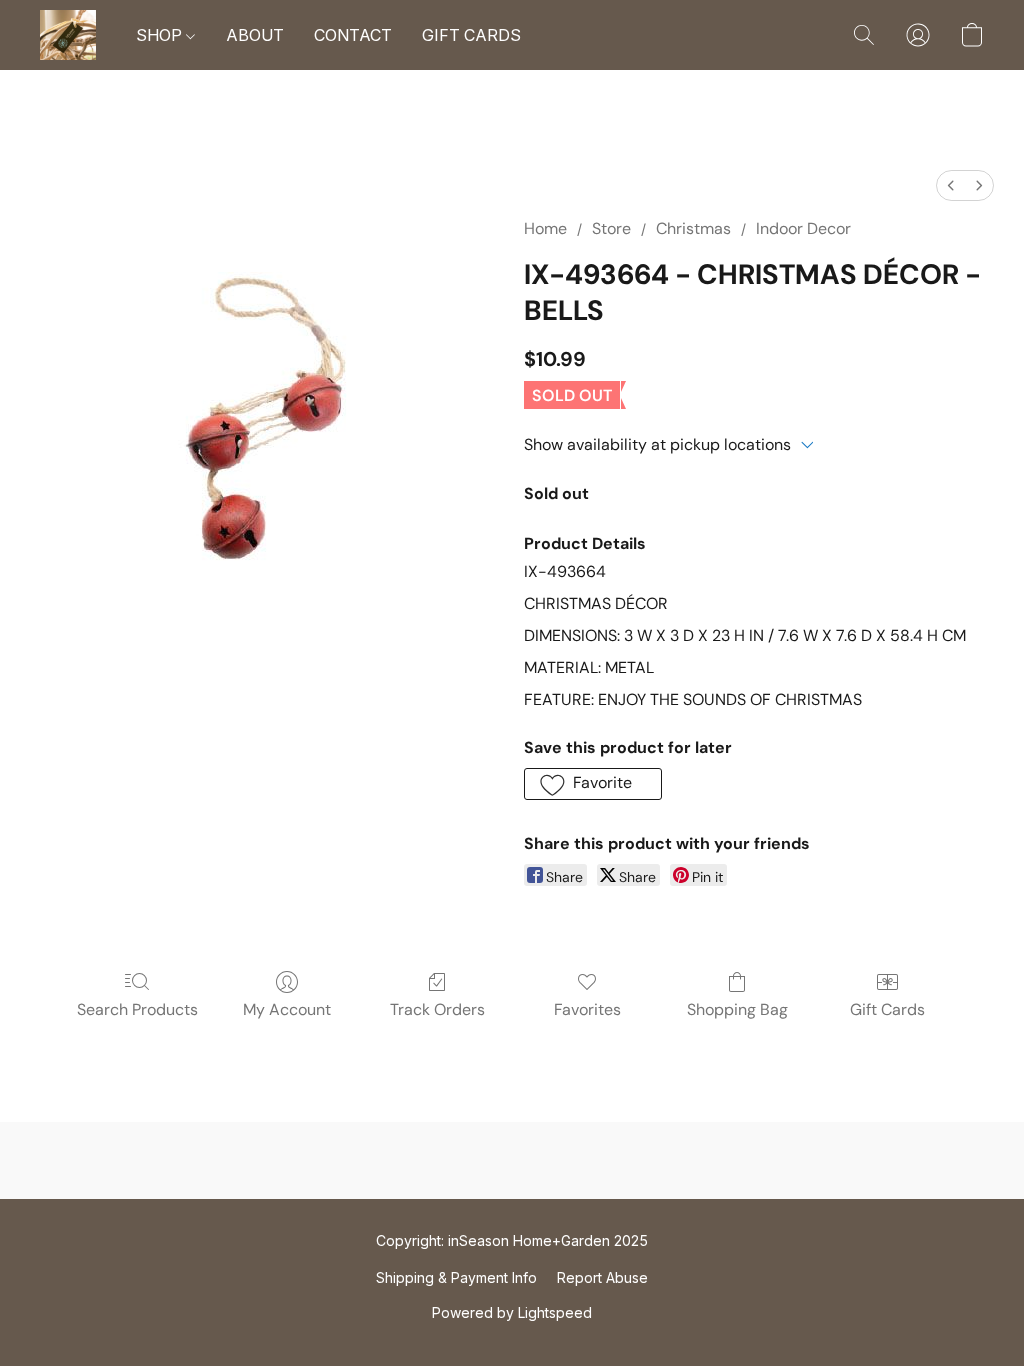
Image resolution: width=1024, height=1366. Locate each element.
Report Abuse (602, 1277)
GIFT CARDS (471, 35)
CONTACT (353, 35)
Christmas (693, 228)
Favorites (587, 1009)
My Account (287, 1009)
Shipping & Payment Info (456, 1277)
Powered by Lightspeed (512, 1312)
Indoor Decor (803, 228)
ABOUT (255, 35)
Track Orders (437, 1009)
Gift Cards (887, 1009)
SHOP (161, 35)
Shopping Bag (737, 1009)
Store (611, 228)
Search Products (137, 1009)
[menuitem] (951, 185)
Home (545, 228)
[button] (68, 35)
